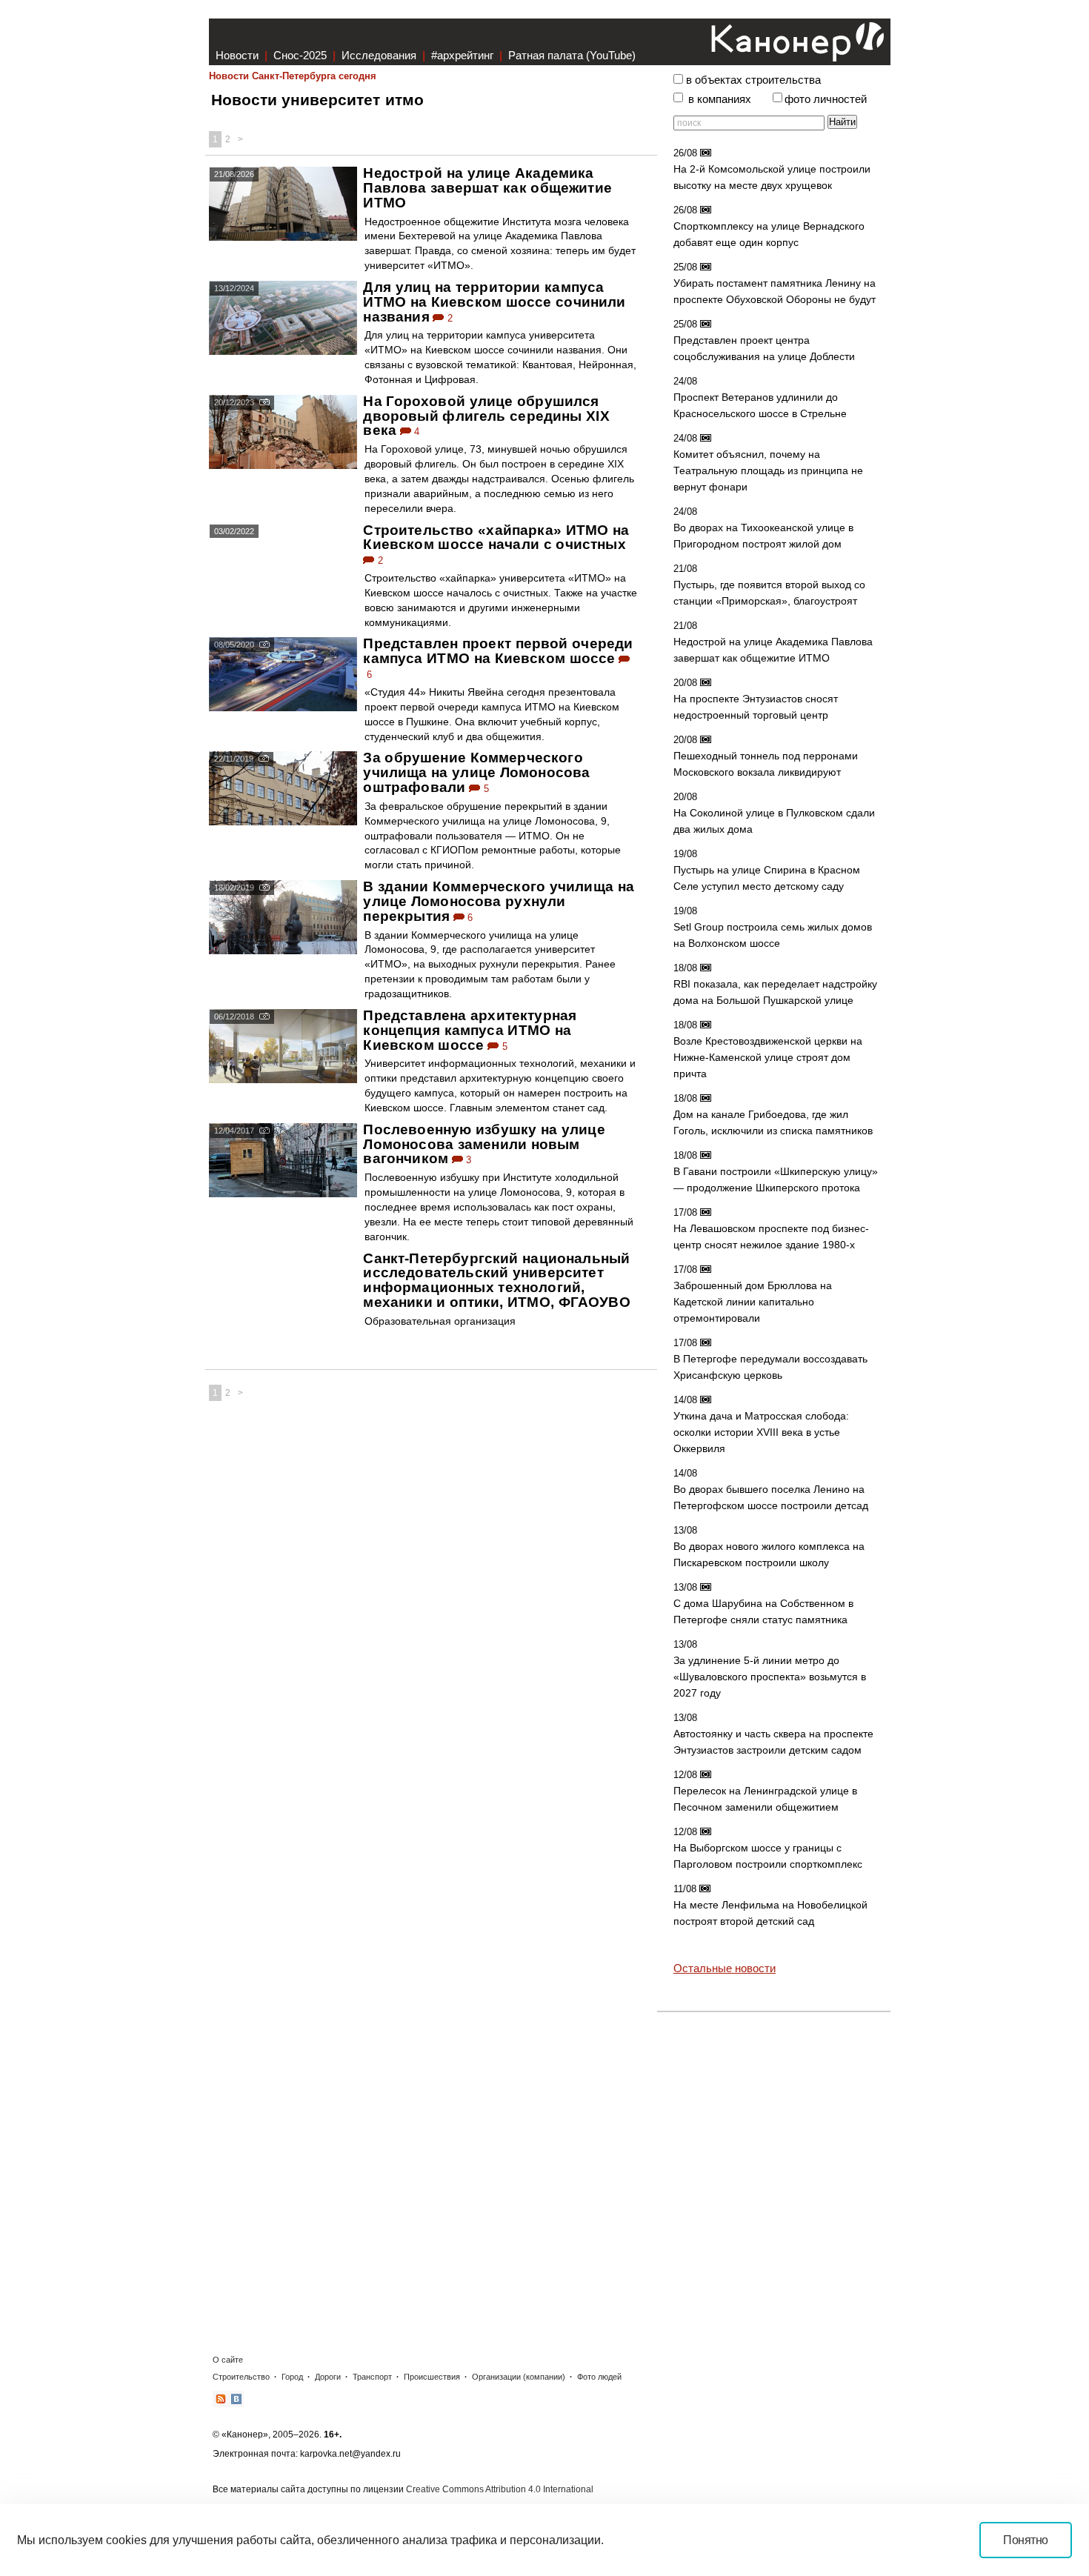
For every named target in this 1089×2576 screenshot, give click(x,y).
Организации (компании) (519, 2377)
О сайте (228, 2360)
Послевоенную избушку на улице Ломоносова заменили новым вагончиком (484, 1144)
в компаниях (720, 99)
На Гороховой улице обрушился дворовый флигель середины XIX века (486, 416)
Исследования (379, 55)
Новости (237, 55)
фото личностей (826, 99)
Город (292, 2377)
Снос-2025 (300, 55)
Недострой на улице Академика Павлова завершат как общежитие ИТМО (487, 188)
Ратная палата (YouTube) (572, 55)
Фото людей (599, 2377)
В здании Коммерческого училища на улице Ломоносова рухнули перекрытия (499, 901)
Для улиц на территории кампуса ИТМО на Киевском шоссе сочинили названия (494, 302)
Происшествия (432, 2377)
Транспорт (372, 2377)
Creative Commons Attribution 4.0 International (500, 2489)
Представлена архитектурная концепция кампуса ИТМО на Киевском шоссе (470, 1030)
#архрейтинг (462, 55)
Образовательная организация (440, 1321)
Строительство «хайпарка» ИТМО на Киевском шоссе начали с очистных (496, 538)
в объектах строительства (753, 80)
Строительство (241, 2377)
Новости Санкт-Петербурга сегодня (293, 76)
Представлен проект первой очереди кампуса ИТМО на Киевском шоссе (498, 651)
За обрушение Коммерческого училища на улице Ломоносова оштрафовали (476, 772)
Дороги (328, 2377)
